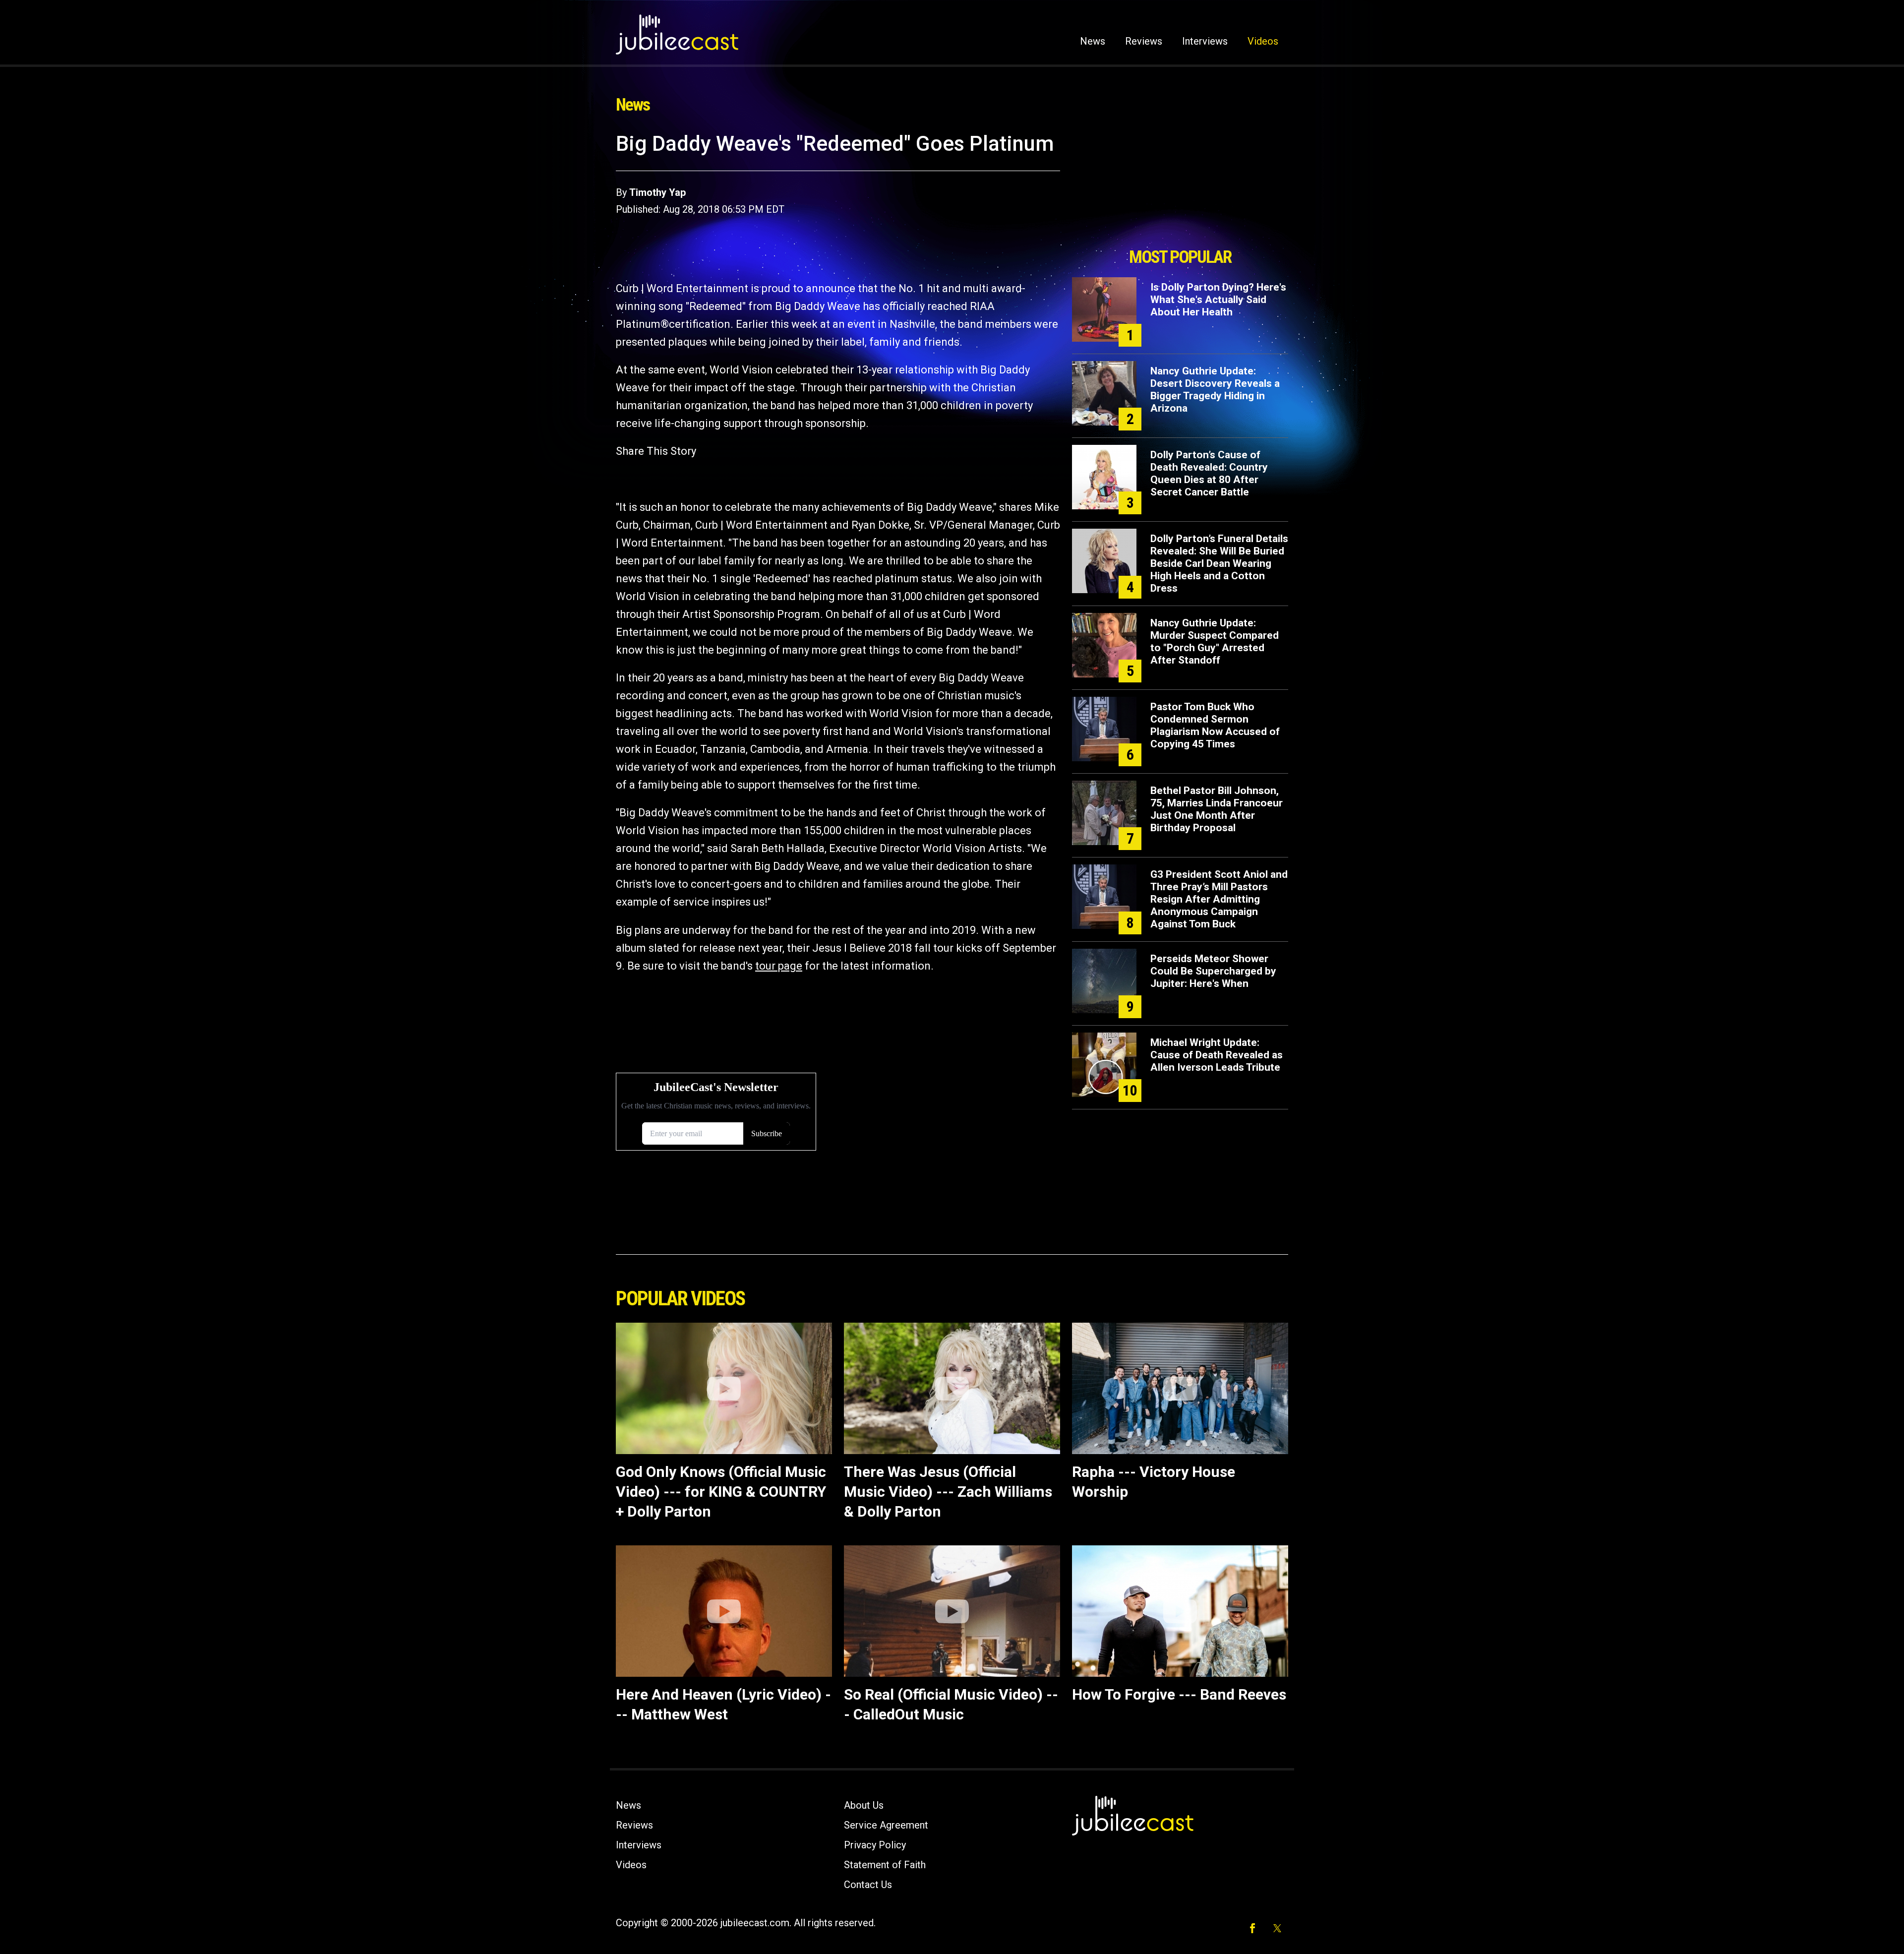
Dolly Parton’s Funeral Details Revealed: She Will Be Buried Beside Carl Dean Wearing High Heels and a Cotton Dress (1219, 563)
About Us (864, 1805)
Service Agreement (886, 1825)
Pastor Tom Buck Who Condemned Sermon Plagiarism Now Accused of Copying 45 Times (1215, 725)
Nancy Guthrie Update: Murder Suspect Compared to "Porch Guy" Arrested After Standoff (1215, 641)
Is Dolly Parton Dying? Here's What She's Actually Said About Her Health (1218, 300)
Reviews (1144, 41)
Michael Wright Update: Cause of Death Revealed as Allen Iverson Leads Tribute (1217, 1055)
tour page (779, 966)
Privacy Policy (875, 1845)
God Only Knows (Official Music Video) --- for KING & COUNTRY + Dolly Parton (721, 1492)
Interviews (1205, 41)
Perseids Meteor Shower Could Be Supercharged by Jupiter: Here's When (1213, 971)
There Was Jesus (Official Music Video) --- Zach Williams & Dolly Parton (948, 1492)
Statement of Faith (885, 1865)
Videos (1263, 41)
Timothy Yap (657, 192)
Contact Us (868, 1885)
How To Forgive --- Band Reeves (1179, 1694)
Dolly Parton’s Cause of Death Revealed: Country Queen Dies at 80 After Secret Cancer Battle (1209, 473)
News (1093, 41)
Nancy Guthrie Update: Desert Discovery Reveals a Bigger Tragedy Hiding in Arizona (1215, 390)
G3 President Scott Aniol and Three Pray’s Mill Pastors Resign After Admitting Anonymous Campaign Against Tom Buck (1219, 899)
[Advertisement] (1180, 187)
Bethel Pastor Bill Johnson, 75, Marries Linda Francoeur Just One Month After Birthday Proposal (1217, 809)
